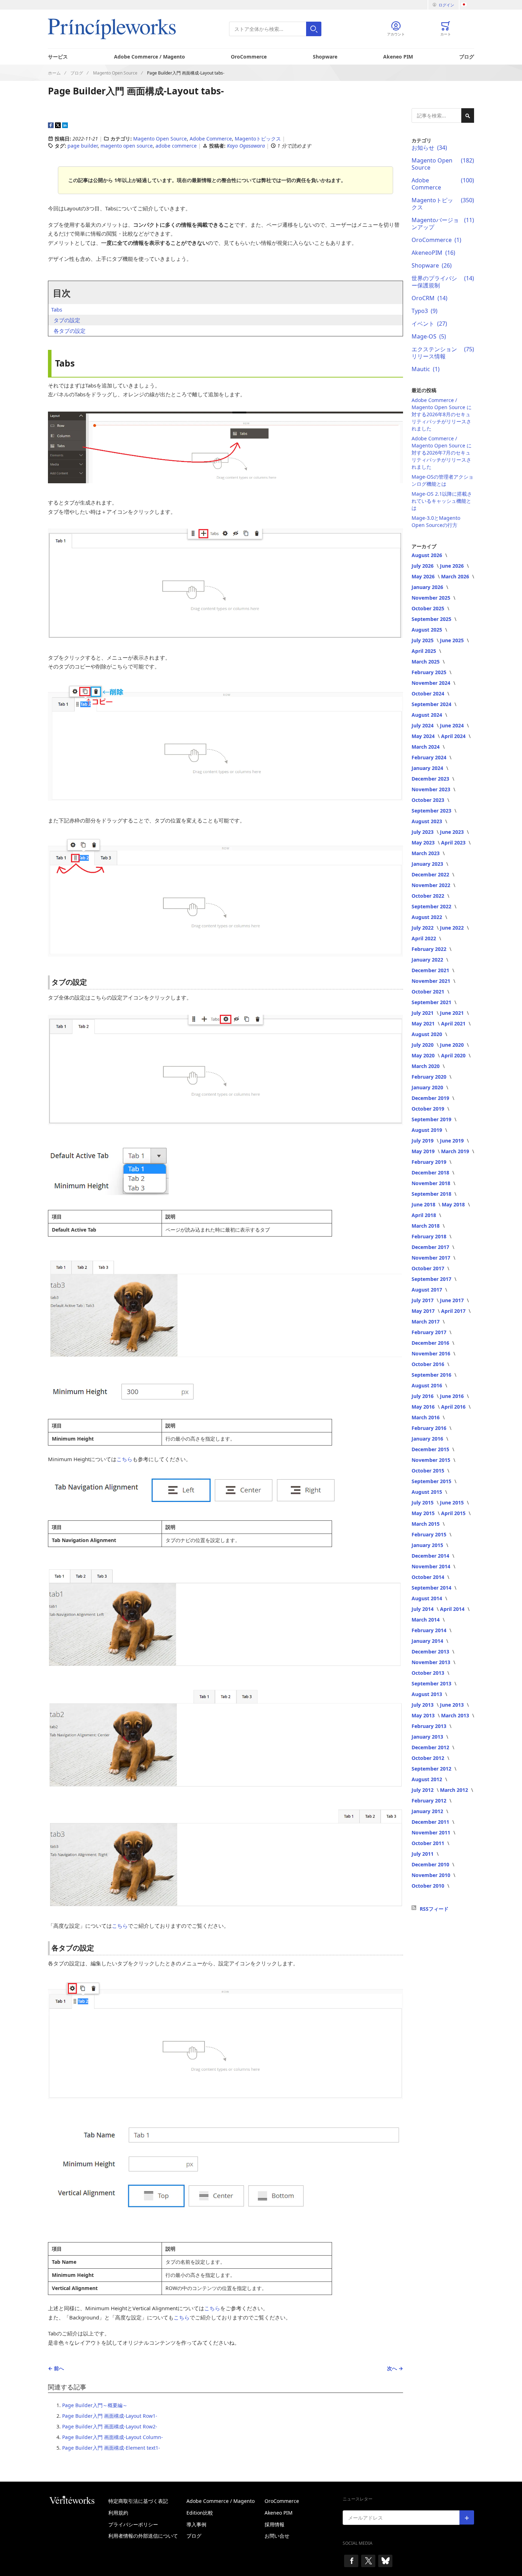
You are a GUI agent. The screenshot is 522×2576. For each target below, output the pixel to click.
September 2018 (432, 1194)
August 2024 (428, 715)
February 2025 (430, 672)
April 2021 (454, 1023)
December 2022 (431, 874)
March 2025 (426, 662)
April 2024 (454, 736)
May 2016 (424, 1407)
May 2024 (424, 736)
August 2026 (428, 555)
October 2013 (429, 1673)
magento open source (127, 146)
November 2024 (432, 683)
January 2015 (428, 1545)
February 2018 (430, 1236)
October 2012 (429, 1758)
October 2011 (429, 1843)
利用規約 (118, 2513)
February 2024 (430, 757)
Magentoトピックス (258, 139)
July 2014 (423, 1609)
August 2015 (428, 1492)
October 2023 (429, 800)
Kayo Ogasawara (247, 146)
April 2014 (453, 1609)
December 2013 (431, 1652)
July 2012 (423, 1790)
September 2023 (432, 811)
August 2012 (428, 1779)
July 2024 (423, 725)
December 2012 (431, 1747)
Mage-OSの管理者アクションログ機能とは (442, 480)
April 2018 (425, 1215)
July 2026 (423, 566)
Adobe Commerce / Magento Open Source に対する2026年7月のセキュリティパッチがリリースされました (442, 453)
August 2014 (428, 1598)
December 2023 (431, 779)
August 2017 (428, 1290)
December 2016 (431, 1343)
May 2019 (424, 1151)
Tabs (57, 309)
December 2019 (431, 1098)
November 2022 (432, 885)
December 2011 (431, 1822)
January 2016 (428, 1439)
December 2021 (431, 970)
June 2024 (453, 725)
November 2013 (432, 1662)
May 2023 (424, 843)
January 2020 (428, 1087)
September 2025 (432, 619)
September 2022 (432, 906)
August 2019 (428, 1130)
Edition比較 (200, 2513)
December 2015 (431, 1449)
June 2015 (453, 1502)
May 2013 (424, 1715)
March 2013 (456, 1715)
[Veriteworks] (78, 2500)
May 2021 (424, 1023)
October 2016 (429, 1364)
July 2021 (423, 1013)
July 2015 (423, 1502)
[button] (468, 5)
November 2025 (432, 598)
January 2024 (428, 768)
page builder (83, 146)
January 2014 (428, 1641)
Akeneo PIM (398, 57)
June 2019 (453, 1141)
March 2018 (426, 1226)
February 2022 (430, 949)
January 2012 (428, 1811)
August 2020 (428, 1034)
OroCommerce (249, 57)
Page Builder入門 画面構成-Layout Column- (113, 2437)
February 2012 (430, 1801)
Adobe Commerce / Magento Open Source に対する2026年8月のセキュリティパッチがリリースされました (442, 414)
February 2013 (430, 1726)
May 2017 (424, 1311)
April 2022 (425, 938)
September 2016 (432, 1375)
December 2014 (431, 1556)
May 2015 (424, 1513)
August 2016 (428, 1385)
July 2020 (423, 1045)
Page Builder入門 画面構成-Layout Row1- (110, 2416)
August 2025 (428, 630)
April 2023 (454, 843)
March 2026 (456, 576)
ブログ (467, 57)
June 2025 (453, 640)
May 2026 (424, 576)
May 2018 (454, 1204)
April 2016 (454, 1407)
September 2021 (432, 1002)
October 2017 (429, 1268)
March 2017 (426, 1322)
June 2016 (453, 1396)
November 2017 (432, 1258)
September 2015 (432, 1481)
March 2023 (426, 853)
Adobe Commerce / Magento (149, 57)
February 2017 (430, 1332)
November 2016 (432, 1353)
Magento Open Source (160, 139)
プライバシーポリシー (133, 2524)
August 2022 (428, 917)
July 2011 (423, 1854)
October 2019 (429, 1109)
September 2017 (432, 1279)
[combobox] (275, 29)
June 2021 (453, 1013)
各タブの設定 (70, 331)
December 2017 (431, 1247)
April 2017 (454, 1311)
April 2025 (425, 651)
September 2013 (432, 1683)
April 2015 (454, 1513)
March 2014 (426, 1620)
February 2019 (430, 1162)
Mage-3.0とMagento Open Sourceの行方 (436, 521)
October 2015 (429, 1471)
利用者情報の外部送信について (143, 2536)
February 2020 (430, 1077)
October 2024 (429, 693)
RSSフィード (434, 1909)
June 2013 (453, 1705)
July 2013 (423, 1705)
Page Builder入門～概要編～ (95, 2405)
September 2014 (432, 1588)
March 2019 (456, 1151)
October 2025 (429, 608)
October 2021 (429, 992)
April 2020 (454, 1055)
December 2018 (431, 1173)
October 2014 (429, 1577)
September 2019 (432, 1119)
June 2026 (453, 566)
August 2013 (428, 1694)
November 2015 (432, 1460)
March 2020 (426, 1066)
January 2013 (428, 1737)
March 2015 (426, 1524)
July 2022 (423, 928)
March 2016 (426, 1417)
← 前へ (56, 2368)
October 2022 (429, 896)
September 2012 (432, 1769)
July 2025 (423, 640)
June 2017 (453, 1300)
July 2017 (423, 1300)
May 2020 (424, 1055)
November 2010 (432, 1875)
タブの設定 (67, 320)
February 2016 (430, 1428)
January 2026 (428, 587)
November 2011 (432, 1832)
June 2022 (453, 928)
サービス (58, 57)
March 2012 (455, 1790)
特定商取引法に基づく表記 (138, 2501)
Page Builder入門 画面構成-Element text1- (111, 2448)
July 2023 (423, 832)
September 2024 (432, 704)
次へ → (395, 2368)
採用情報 (274, 2524)
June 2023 (453, 832)
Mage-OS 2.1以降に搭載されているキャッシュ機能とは (442, 501)
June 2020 (453, 1045)
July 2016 (423, 1396)
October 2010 (429, 1886)
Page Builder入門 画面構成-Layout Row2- (110, 2426)
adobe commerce (176, 146)
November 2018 (432, 1183)
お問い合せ (277, 2536)
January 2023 (428, 864)
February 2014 (430, 1630)
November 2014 (432, 1566)
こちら (124, 1459)
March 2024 (426, 747)
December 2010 (431, 1864)
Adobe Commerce (211, 139)
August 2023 (428, 821)
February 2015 (430, 1534)
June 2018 (424, 1204)
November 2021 (432, 981)
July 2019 (423, 1141)
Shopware (325, 57)
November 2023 (432, 789)
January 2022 (428, 960)
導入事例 (196, 2524)
